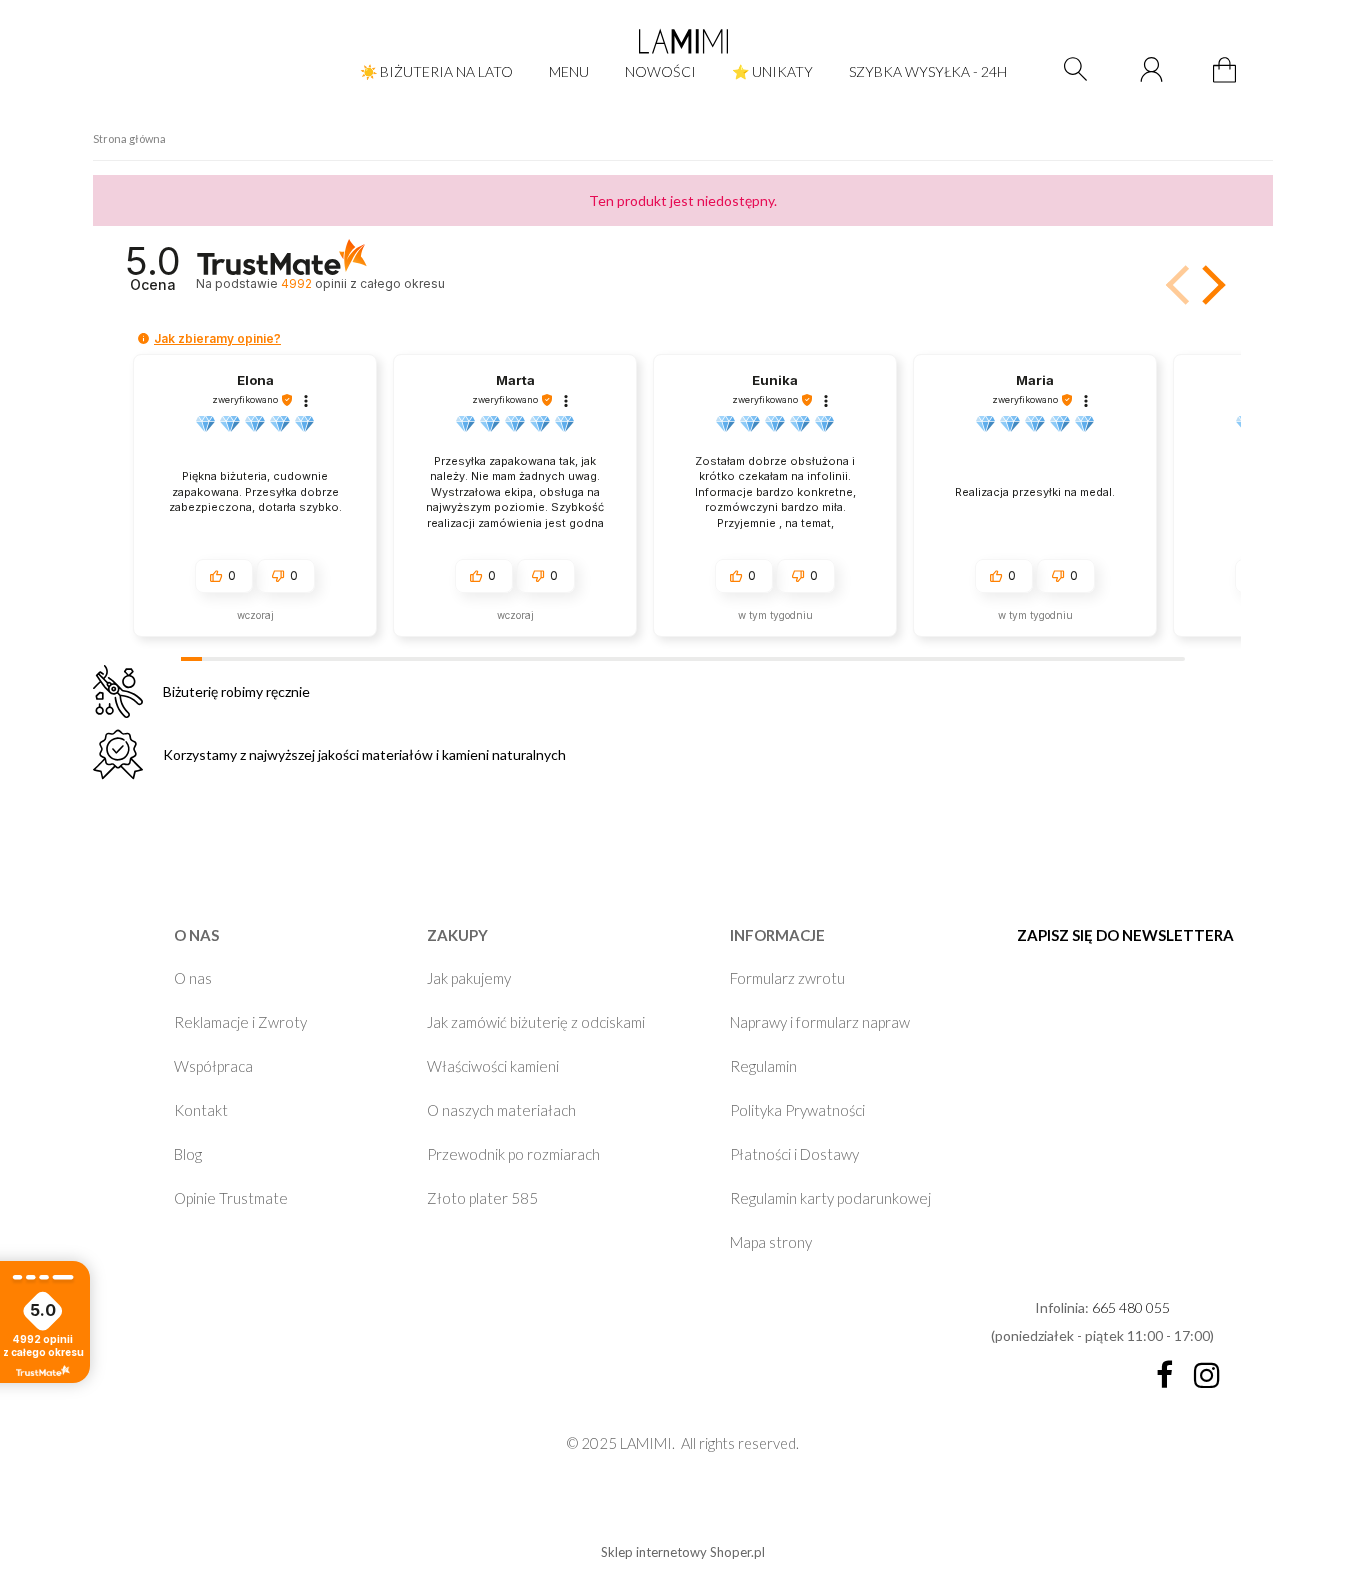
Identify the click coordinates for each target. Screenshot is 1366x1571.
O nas (193, 978)
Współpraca (213, 1066)
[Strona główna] (683, 41)
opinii (362, 283)
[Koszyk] (1227, 81)
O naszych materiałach (501, 1110)
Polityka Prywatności (797, 1110)
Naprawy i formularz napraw (820, 1022)
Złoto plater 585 (482, 1198)
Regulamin (763, 1066)
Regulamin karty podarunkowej (830, 1198)
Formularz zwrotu (787, 978)
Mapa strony (771, 1242)
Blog (188, 1154)
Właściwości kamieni (493, 1066)
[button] (1210, 285)
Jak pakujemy (469, 978)
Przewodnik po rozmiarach (513, 1154)
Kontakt (201, 1110)
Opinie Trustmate (231, 1198)
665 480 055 (1131, 1307)
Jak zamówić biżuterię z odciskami (536, 1022)
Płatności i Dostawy (794, 1154)
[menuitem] (436, 71)
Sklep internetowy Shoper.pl (683, 1552)
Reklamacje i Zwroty (240, 1022)
